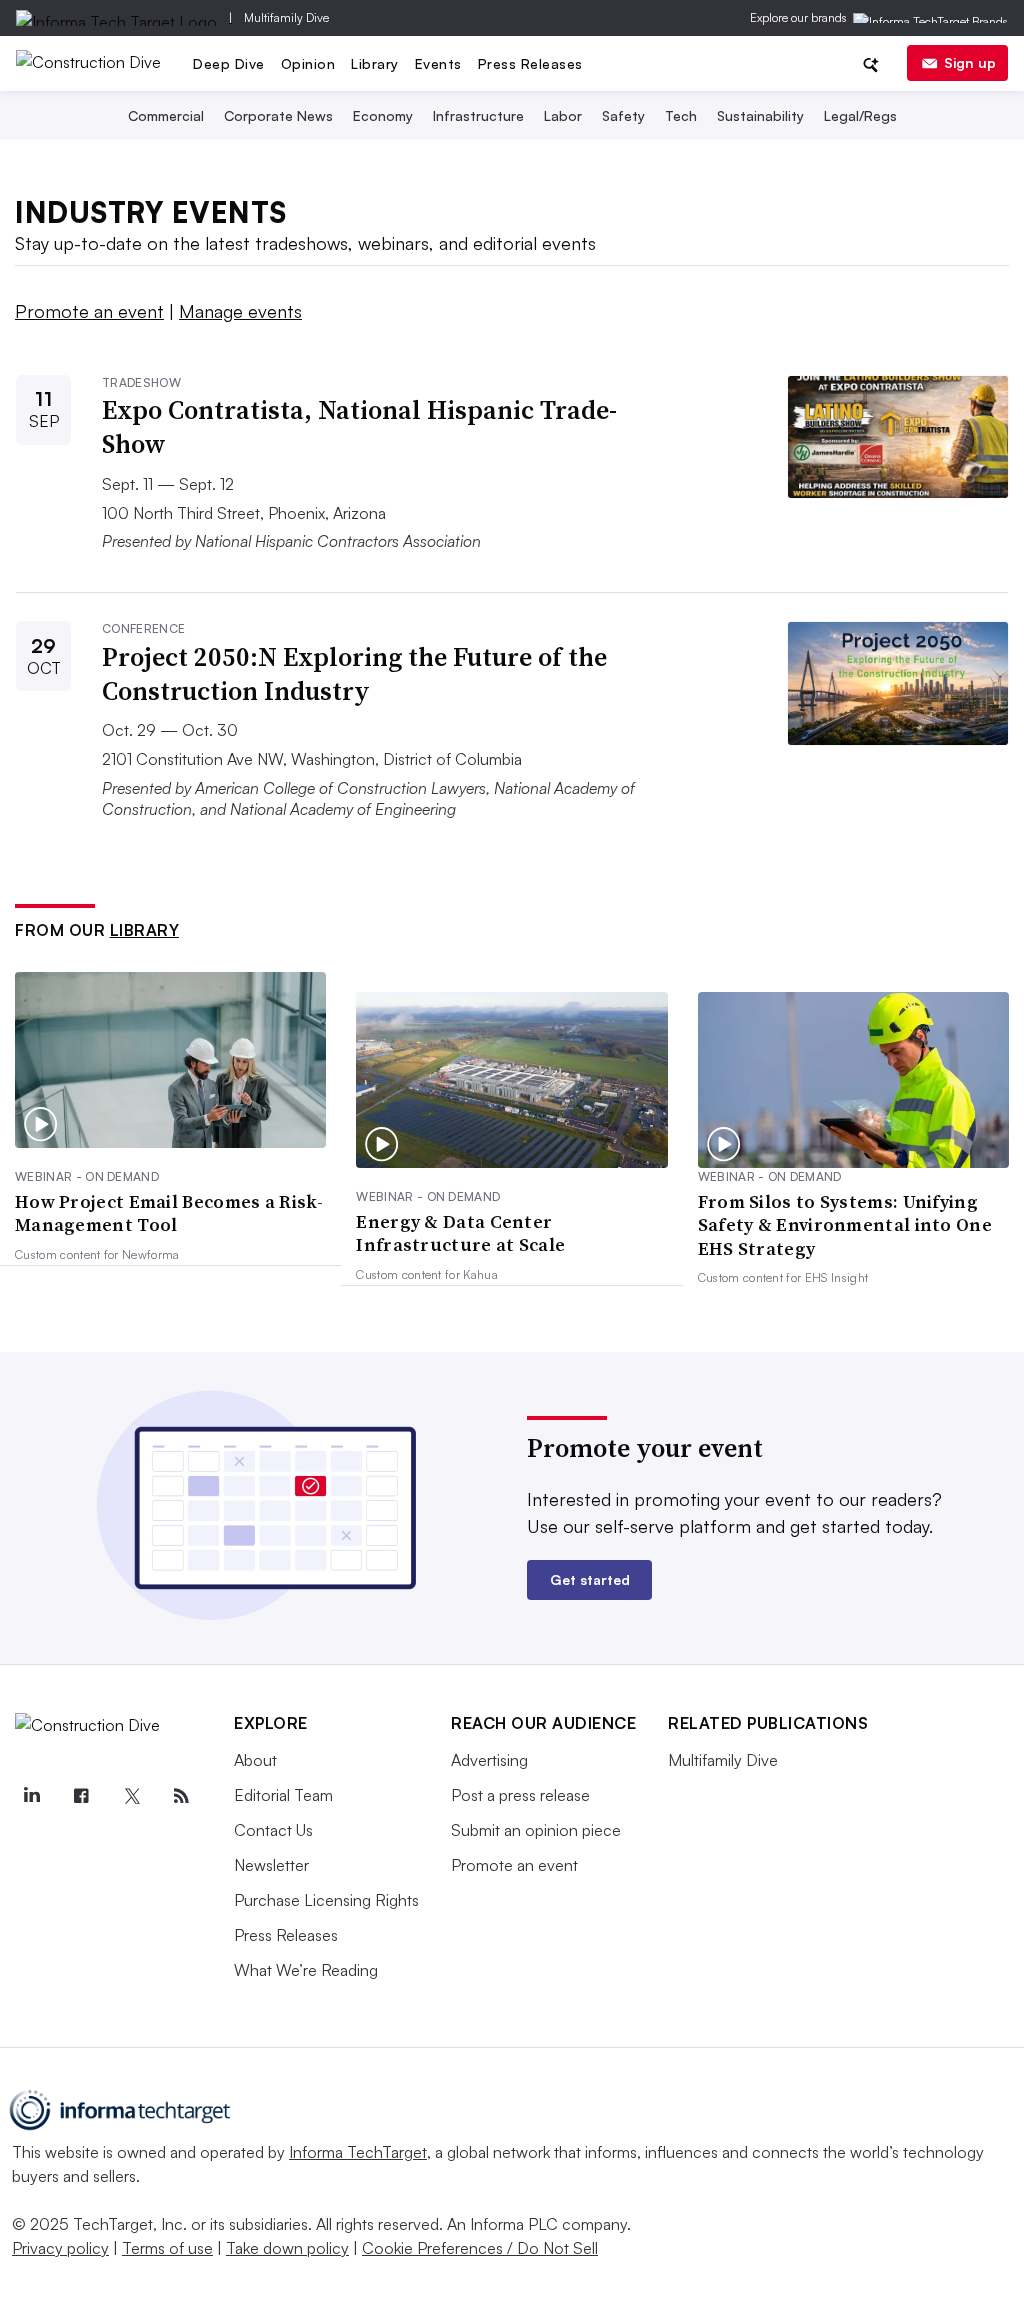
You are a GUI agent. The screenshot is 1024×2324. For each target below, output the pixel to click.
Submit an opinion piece (536, 1830)
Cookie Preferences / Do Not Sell (480, 2248)
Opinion (308, 63)
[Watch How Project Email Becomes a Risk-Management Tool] (170, 1059)
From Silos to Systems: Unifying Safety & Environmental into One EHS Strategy (845, 1225)
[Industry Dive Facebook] (81, 1796)
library (145, 930)
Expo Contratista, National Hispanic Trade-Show (359, 427)
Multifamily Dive (286, 17)
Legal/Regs (860, 115)
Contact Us (273, 1830)
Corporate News (278, 115)
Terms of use (167, 2248)
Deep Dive (229, 63)
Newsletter (271, 1865)
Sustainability (760, 115)
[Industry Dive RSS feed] (181, 1796)
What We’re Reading (306, 1970)
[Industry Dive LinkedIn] (31, 1796)
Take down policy (287, 2248)
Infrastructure (478, 115)
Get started (590, 1579)
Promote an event (89, 311)
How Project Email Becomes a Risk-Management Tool (169, 1213)
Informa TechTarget (358, 2152)
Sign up (970, 62)
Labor (563, 115)
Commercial (166, 115)
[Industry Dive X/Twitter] (131, 1796)
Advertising (489, 1760)
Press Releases (530, 63)
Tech (681, 115)
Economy (383, 115)
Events (438, 63)
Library (375, 63)
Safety (623, 115)
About (255, 1760)
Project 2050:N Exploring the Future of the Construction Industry (354, 674)
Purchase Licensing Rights (326, 1900)
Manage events (240, 311)
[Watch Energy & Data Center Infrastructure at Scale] (511, 1079)
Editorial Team (283, 1795)
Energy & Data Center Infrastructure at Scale (460, 1233)
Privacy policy (60, 2248)
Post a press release (520, 1795)
